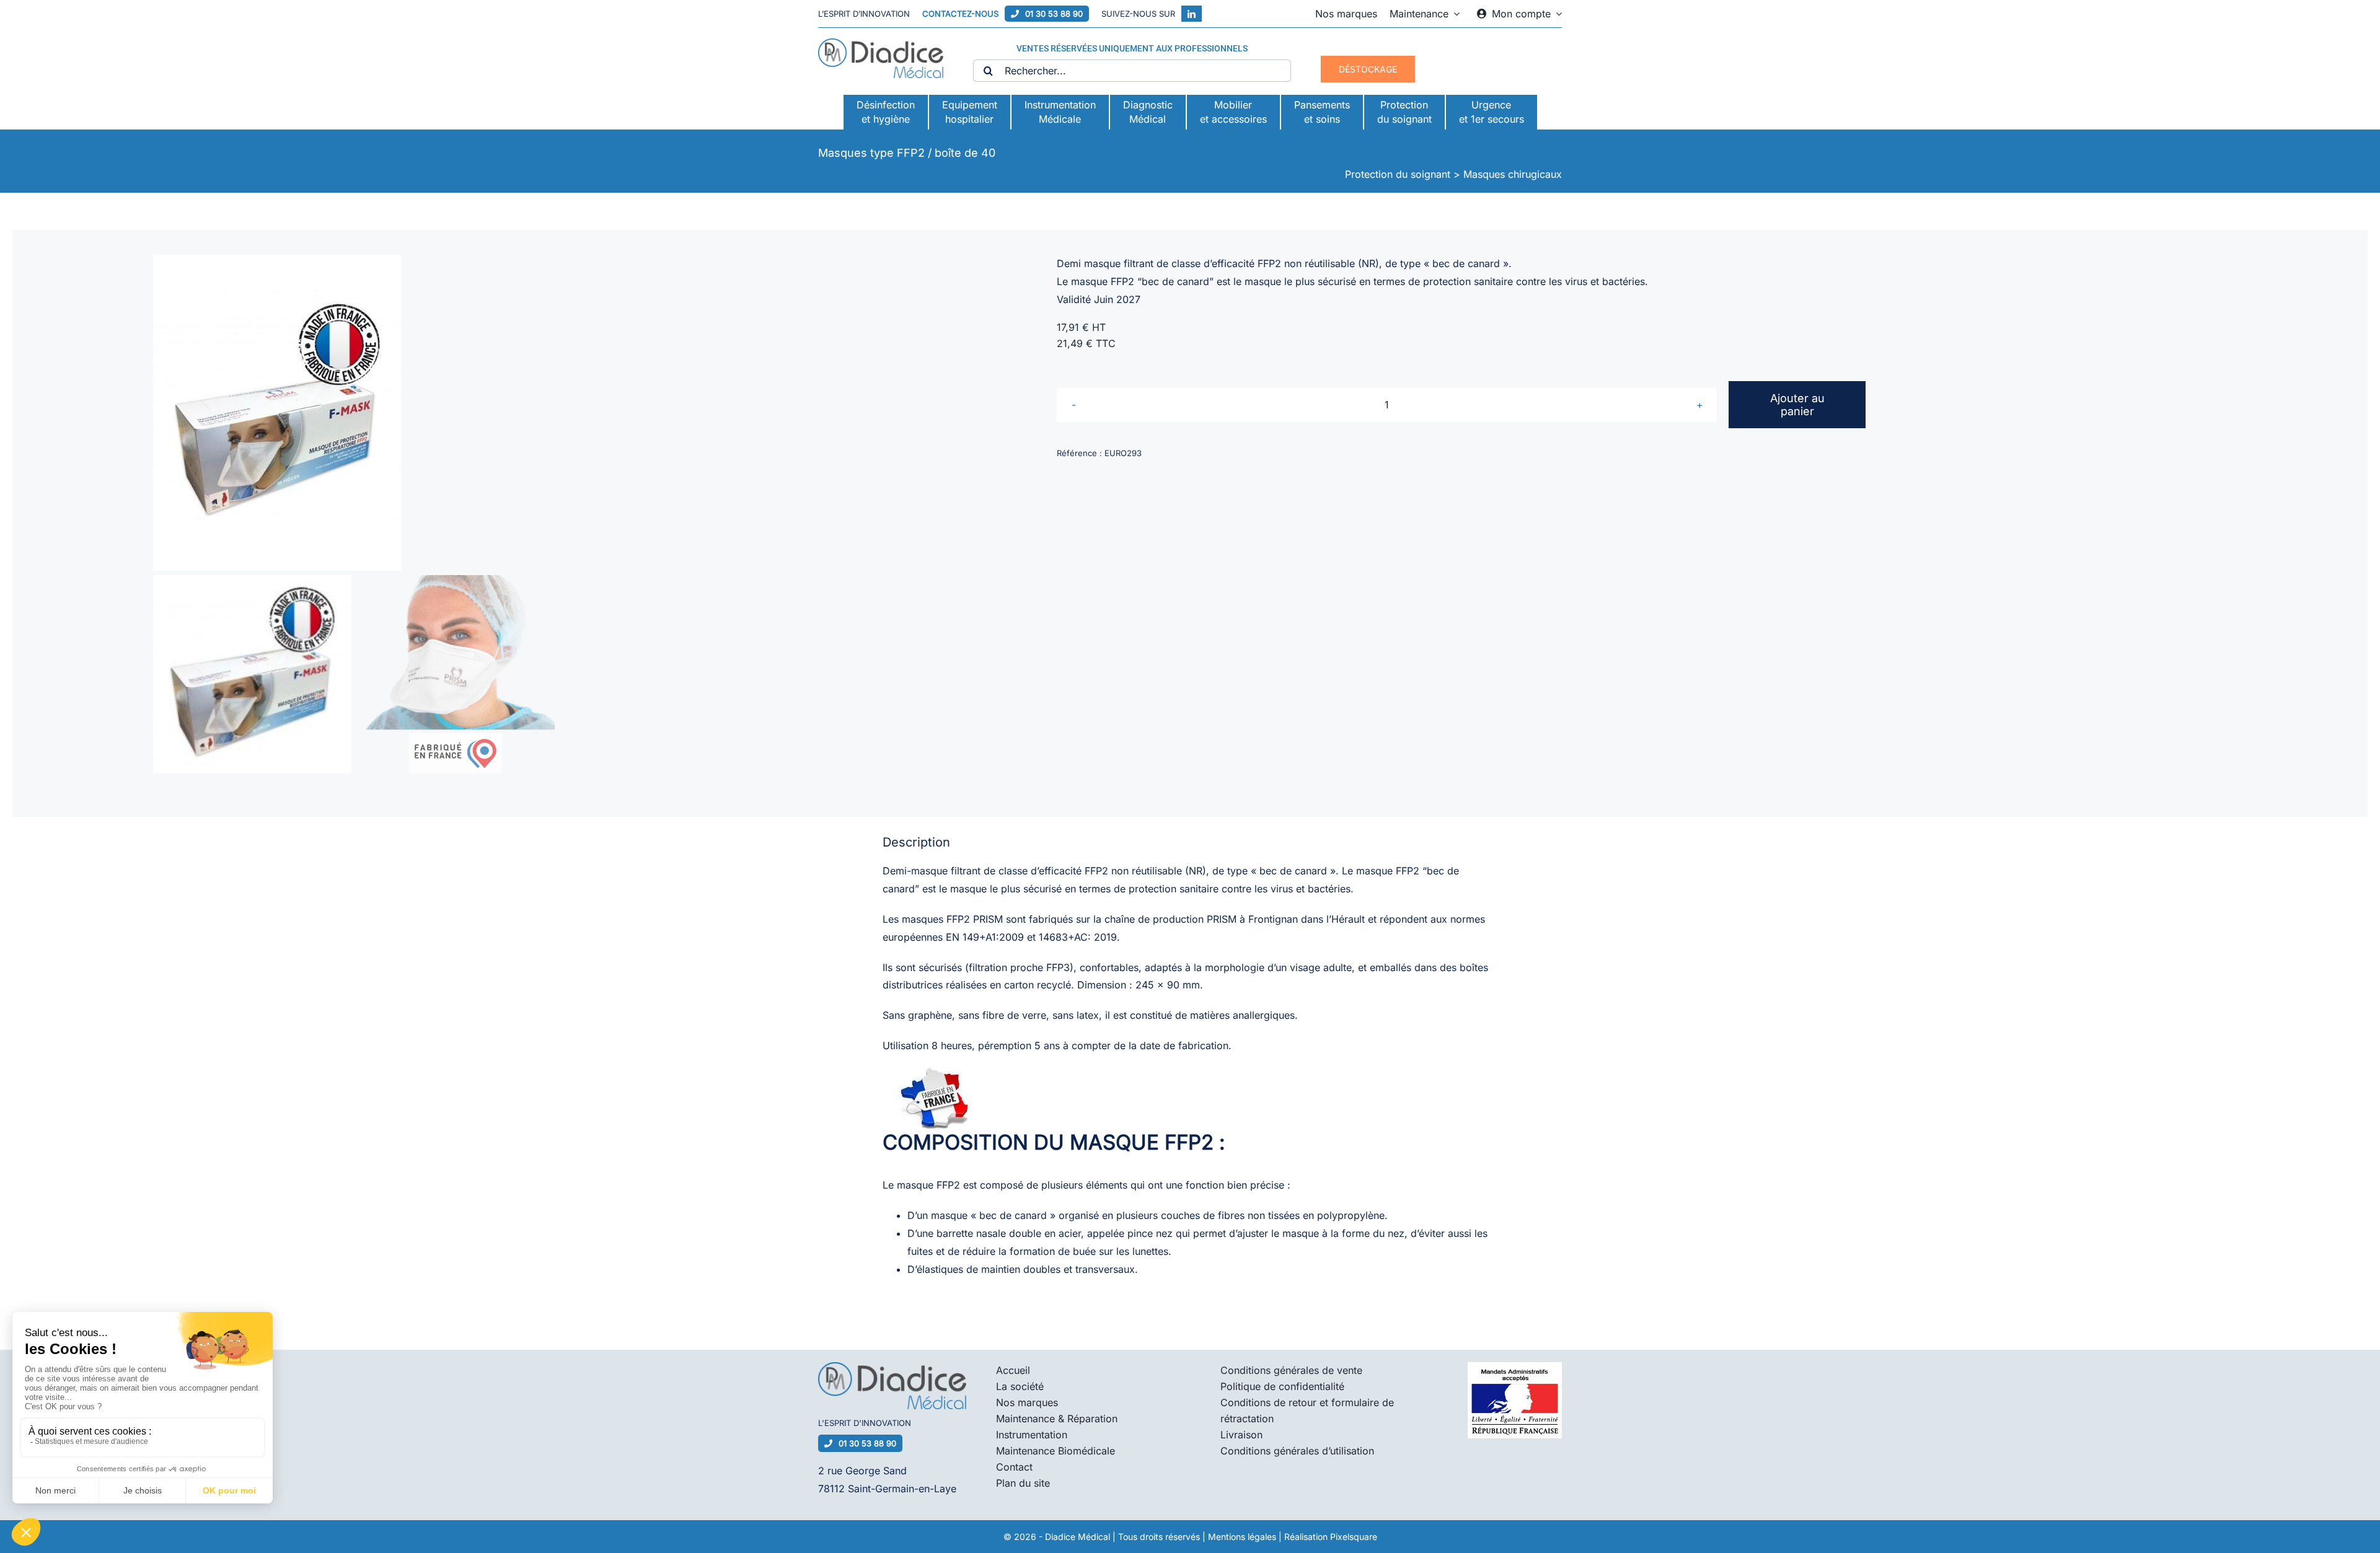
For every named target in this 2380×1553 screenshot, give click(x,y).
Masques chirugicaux (1513, 174)
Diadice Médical (1078, 1537)
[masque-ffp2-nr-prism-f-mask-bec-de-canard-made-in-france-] (558, 413)
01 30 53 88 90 (1054, 14)
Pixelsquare (1354, 1537)
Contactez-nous (960, 14)
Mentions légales (1242, 1537)
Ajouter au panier (1797, 405)
